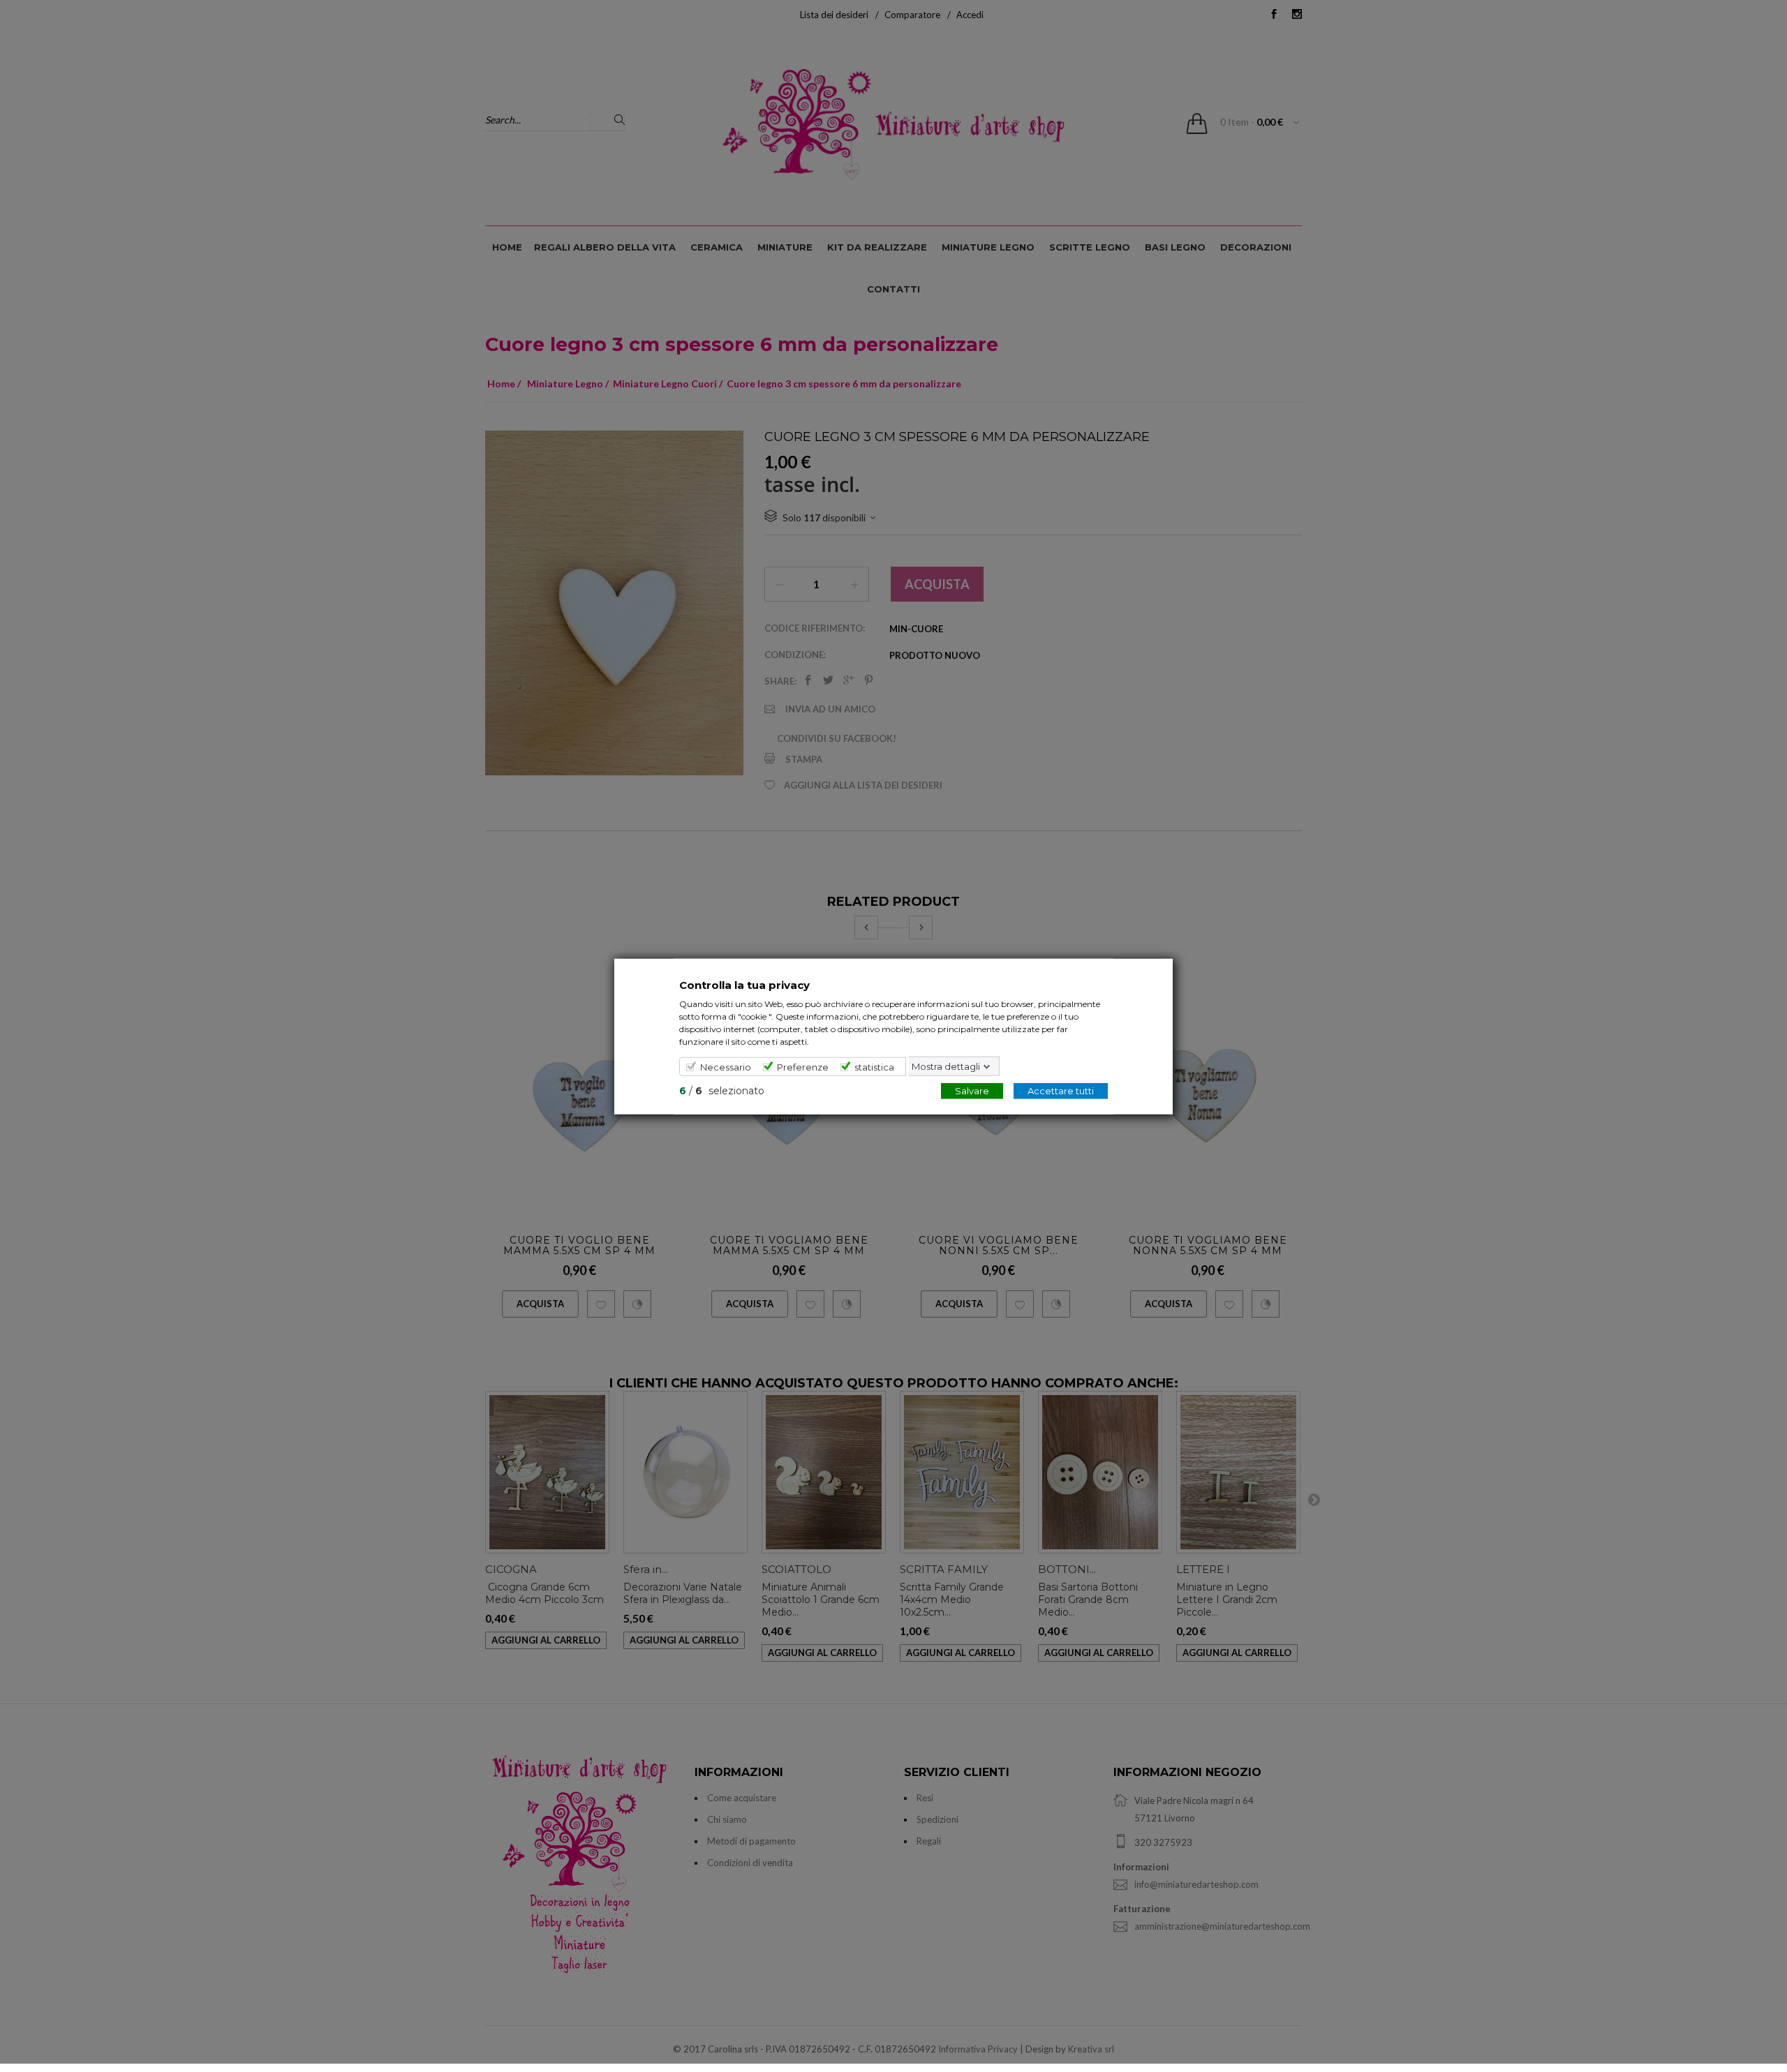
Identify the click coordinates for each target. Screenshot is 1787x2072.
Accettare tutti (1061, 1090)
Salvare (972, 1090)
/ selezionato (722, 1090)
